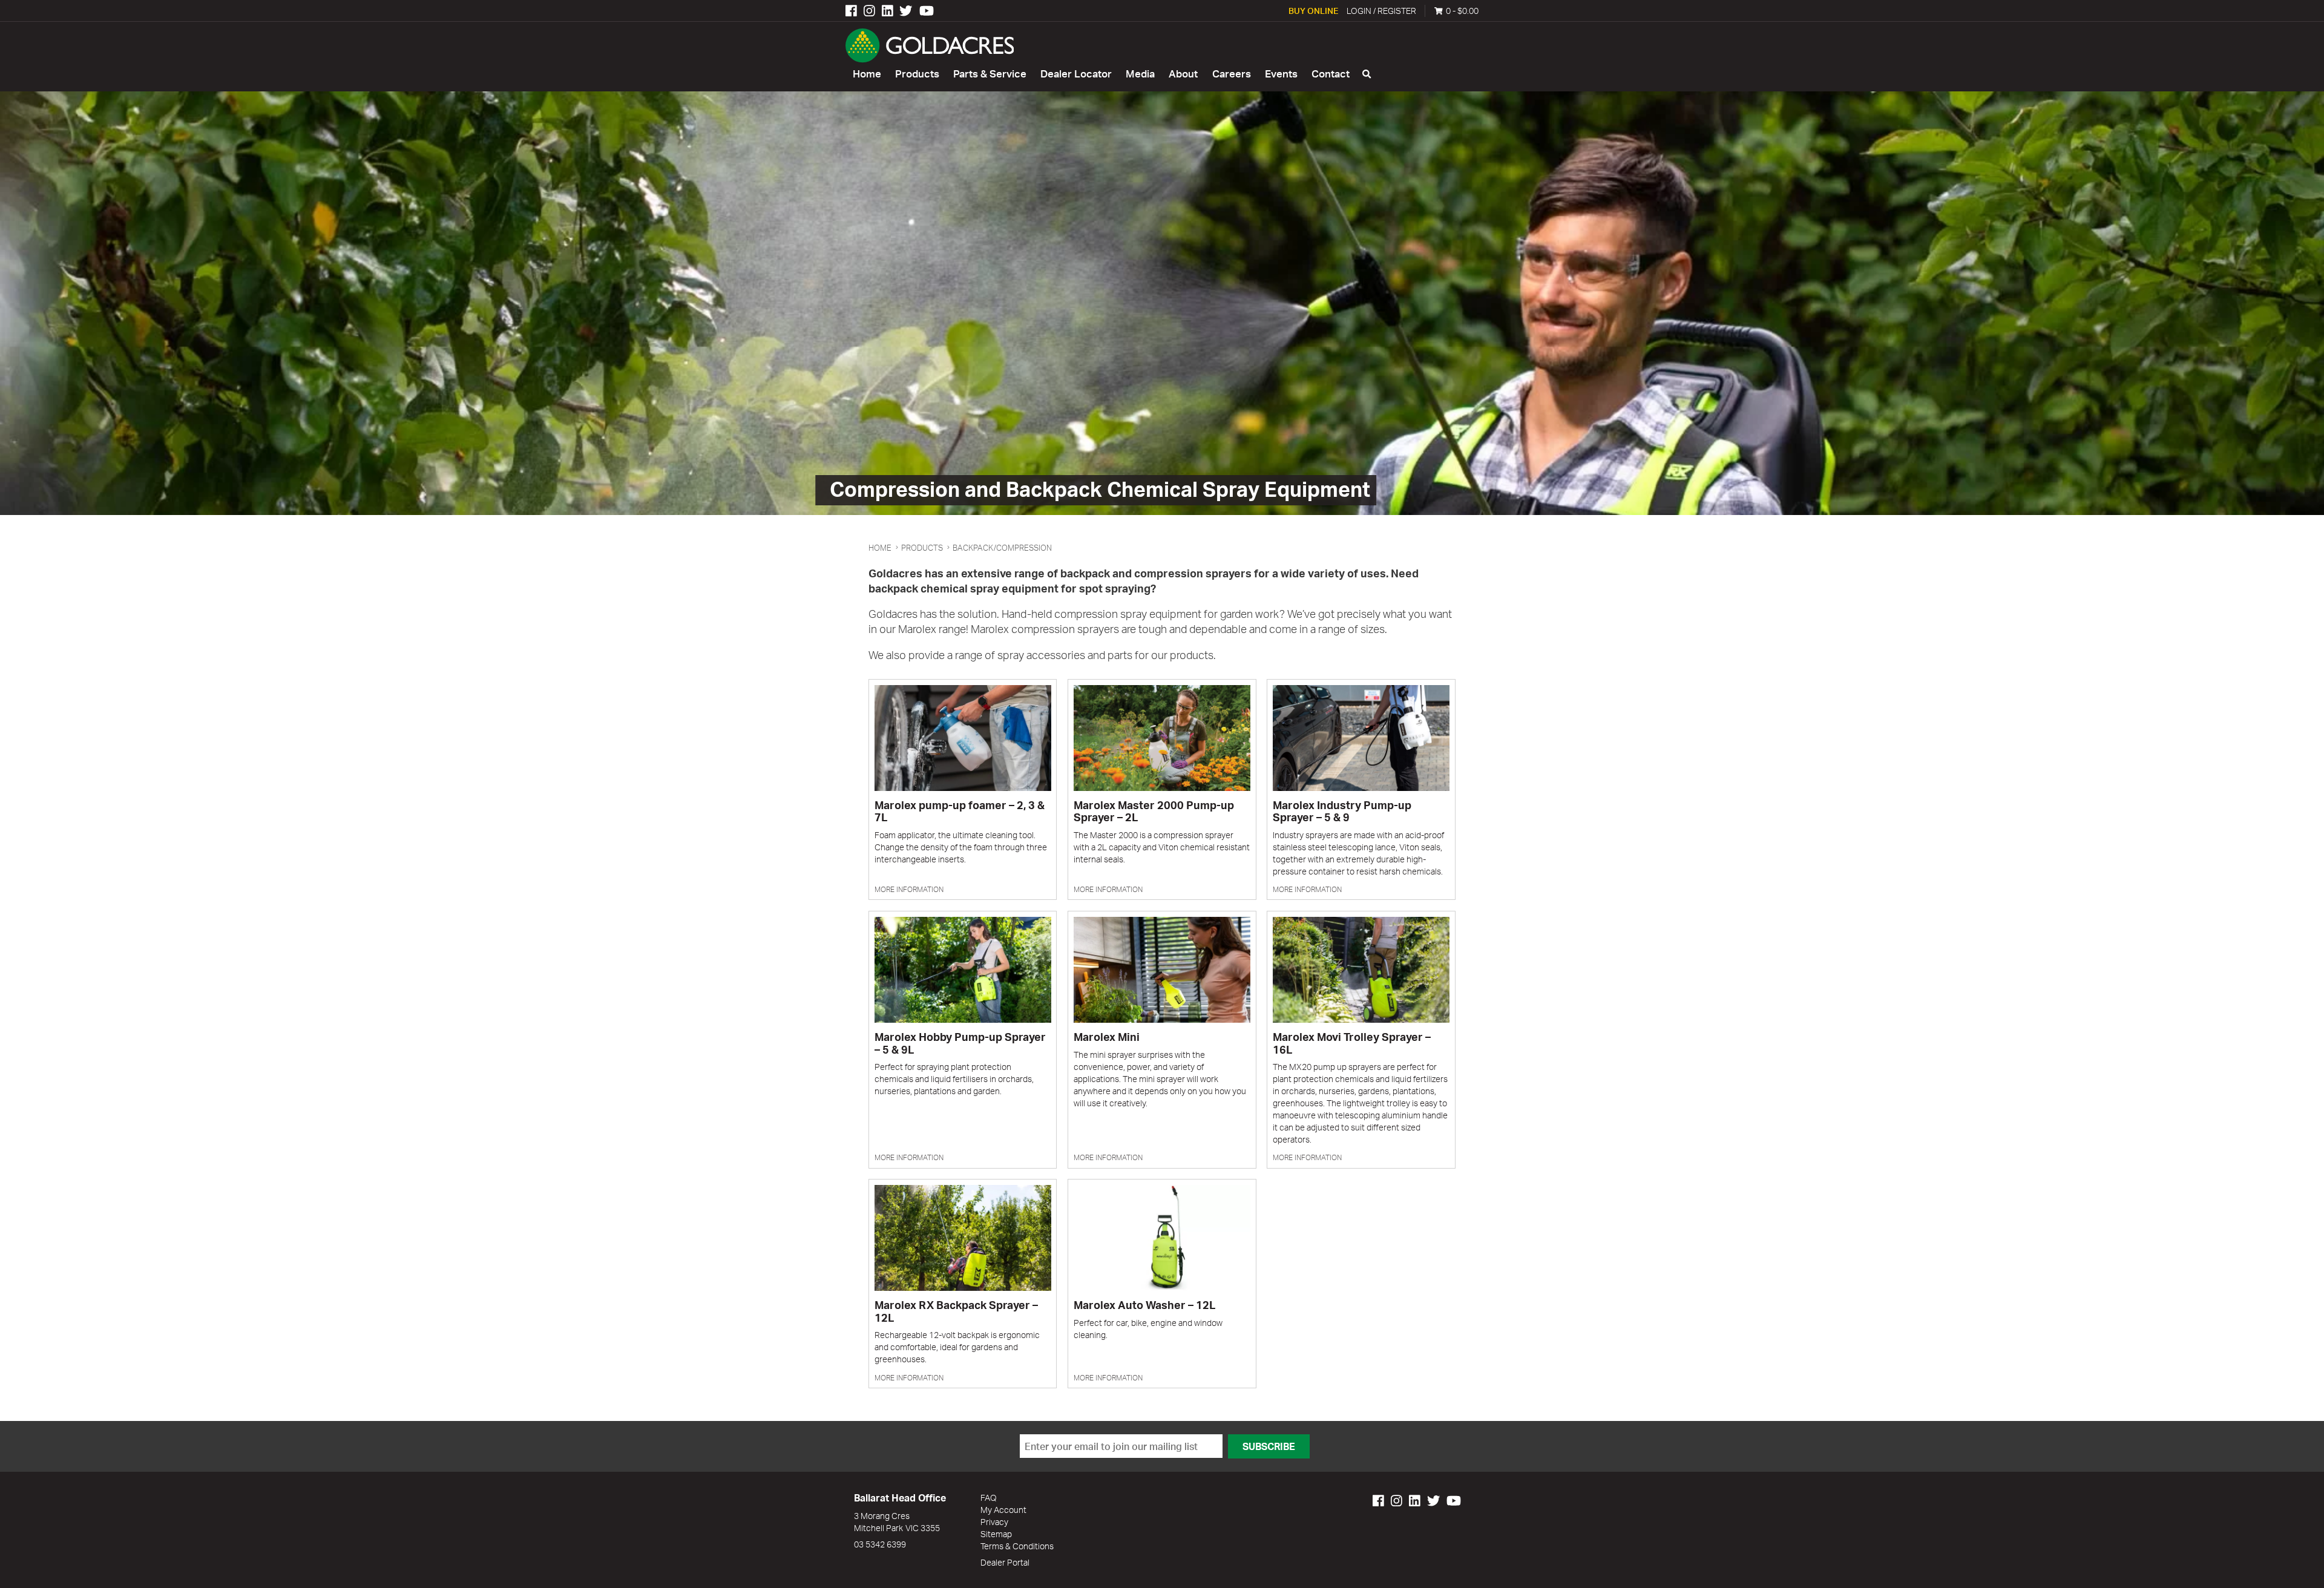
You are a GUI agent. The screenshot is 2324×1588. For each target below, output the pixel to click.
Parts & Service (990, 74)
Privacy (994, 1522)
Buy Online (1313, 11)
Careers (1232, 74)
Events (1281, 74)
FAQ (989, 1498)
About (1183, 74)
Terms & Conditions (1017, 1546)
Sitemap (996, 1534)
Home (867, 74)
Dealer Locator (1076, 74)
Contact (1331, 74)
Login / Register (1381, 11)
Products (917, 74)
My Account (1003, 1510)
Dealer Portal (1005, 1562)
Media (1140, 74)
